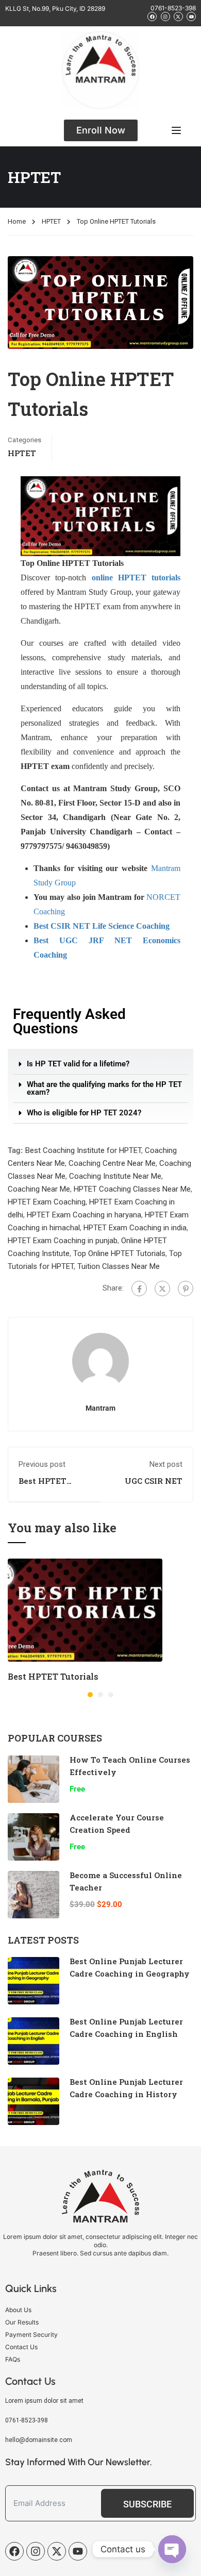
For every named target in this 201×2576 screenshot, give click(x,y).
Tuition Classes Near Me (119, 1266)
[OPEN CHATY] (172, 2549)
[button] (100, 1064)
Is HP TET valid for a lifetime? (78, 1064)
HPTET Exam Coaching (47, 1202)
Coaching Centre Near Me (112, 1163)
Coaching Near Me (39, 1189)
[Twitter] (162, 1289)
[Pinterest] (186, 1289)
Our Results (22, 2322)
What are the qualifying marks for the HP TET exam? (104, 1088)
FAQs (13, 2359)
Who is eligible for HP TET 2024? (84, 1113)
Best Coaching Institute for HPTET (83, 1150)
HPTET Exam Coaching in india (135, 1228)
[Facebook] (139, 1289)
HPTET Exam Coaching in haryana (84, 1215)
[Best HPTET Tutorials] (85, 1610)
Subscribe (147, 2504)
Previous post (42, 1464)
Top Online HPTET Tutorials (119, 1253)
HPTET (51, 221)
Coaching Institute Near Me (115, 1176)
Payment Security (31, 2335)
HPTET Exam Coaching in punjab (63, 1241)
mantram (100, 1408)
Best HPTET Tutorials (43, 1486)
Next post (166, 1464)
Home (17, 221)
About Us (18, 2310)
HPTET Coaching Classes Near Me (132, 1189)
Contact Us (21, 2347)
